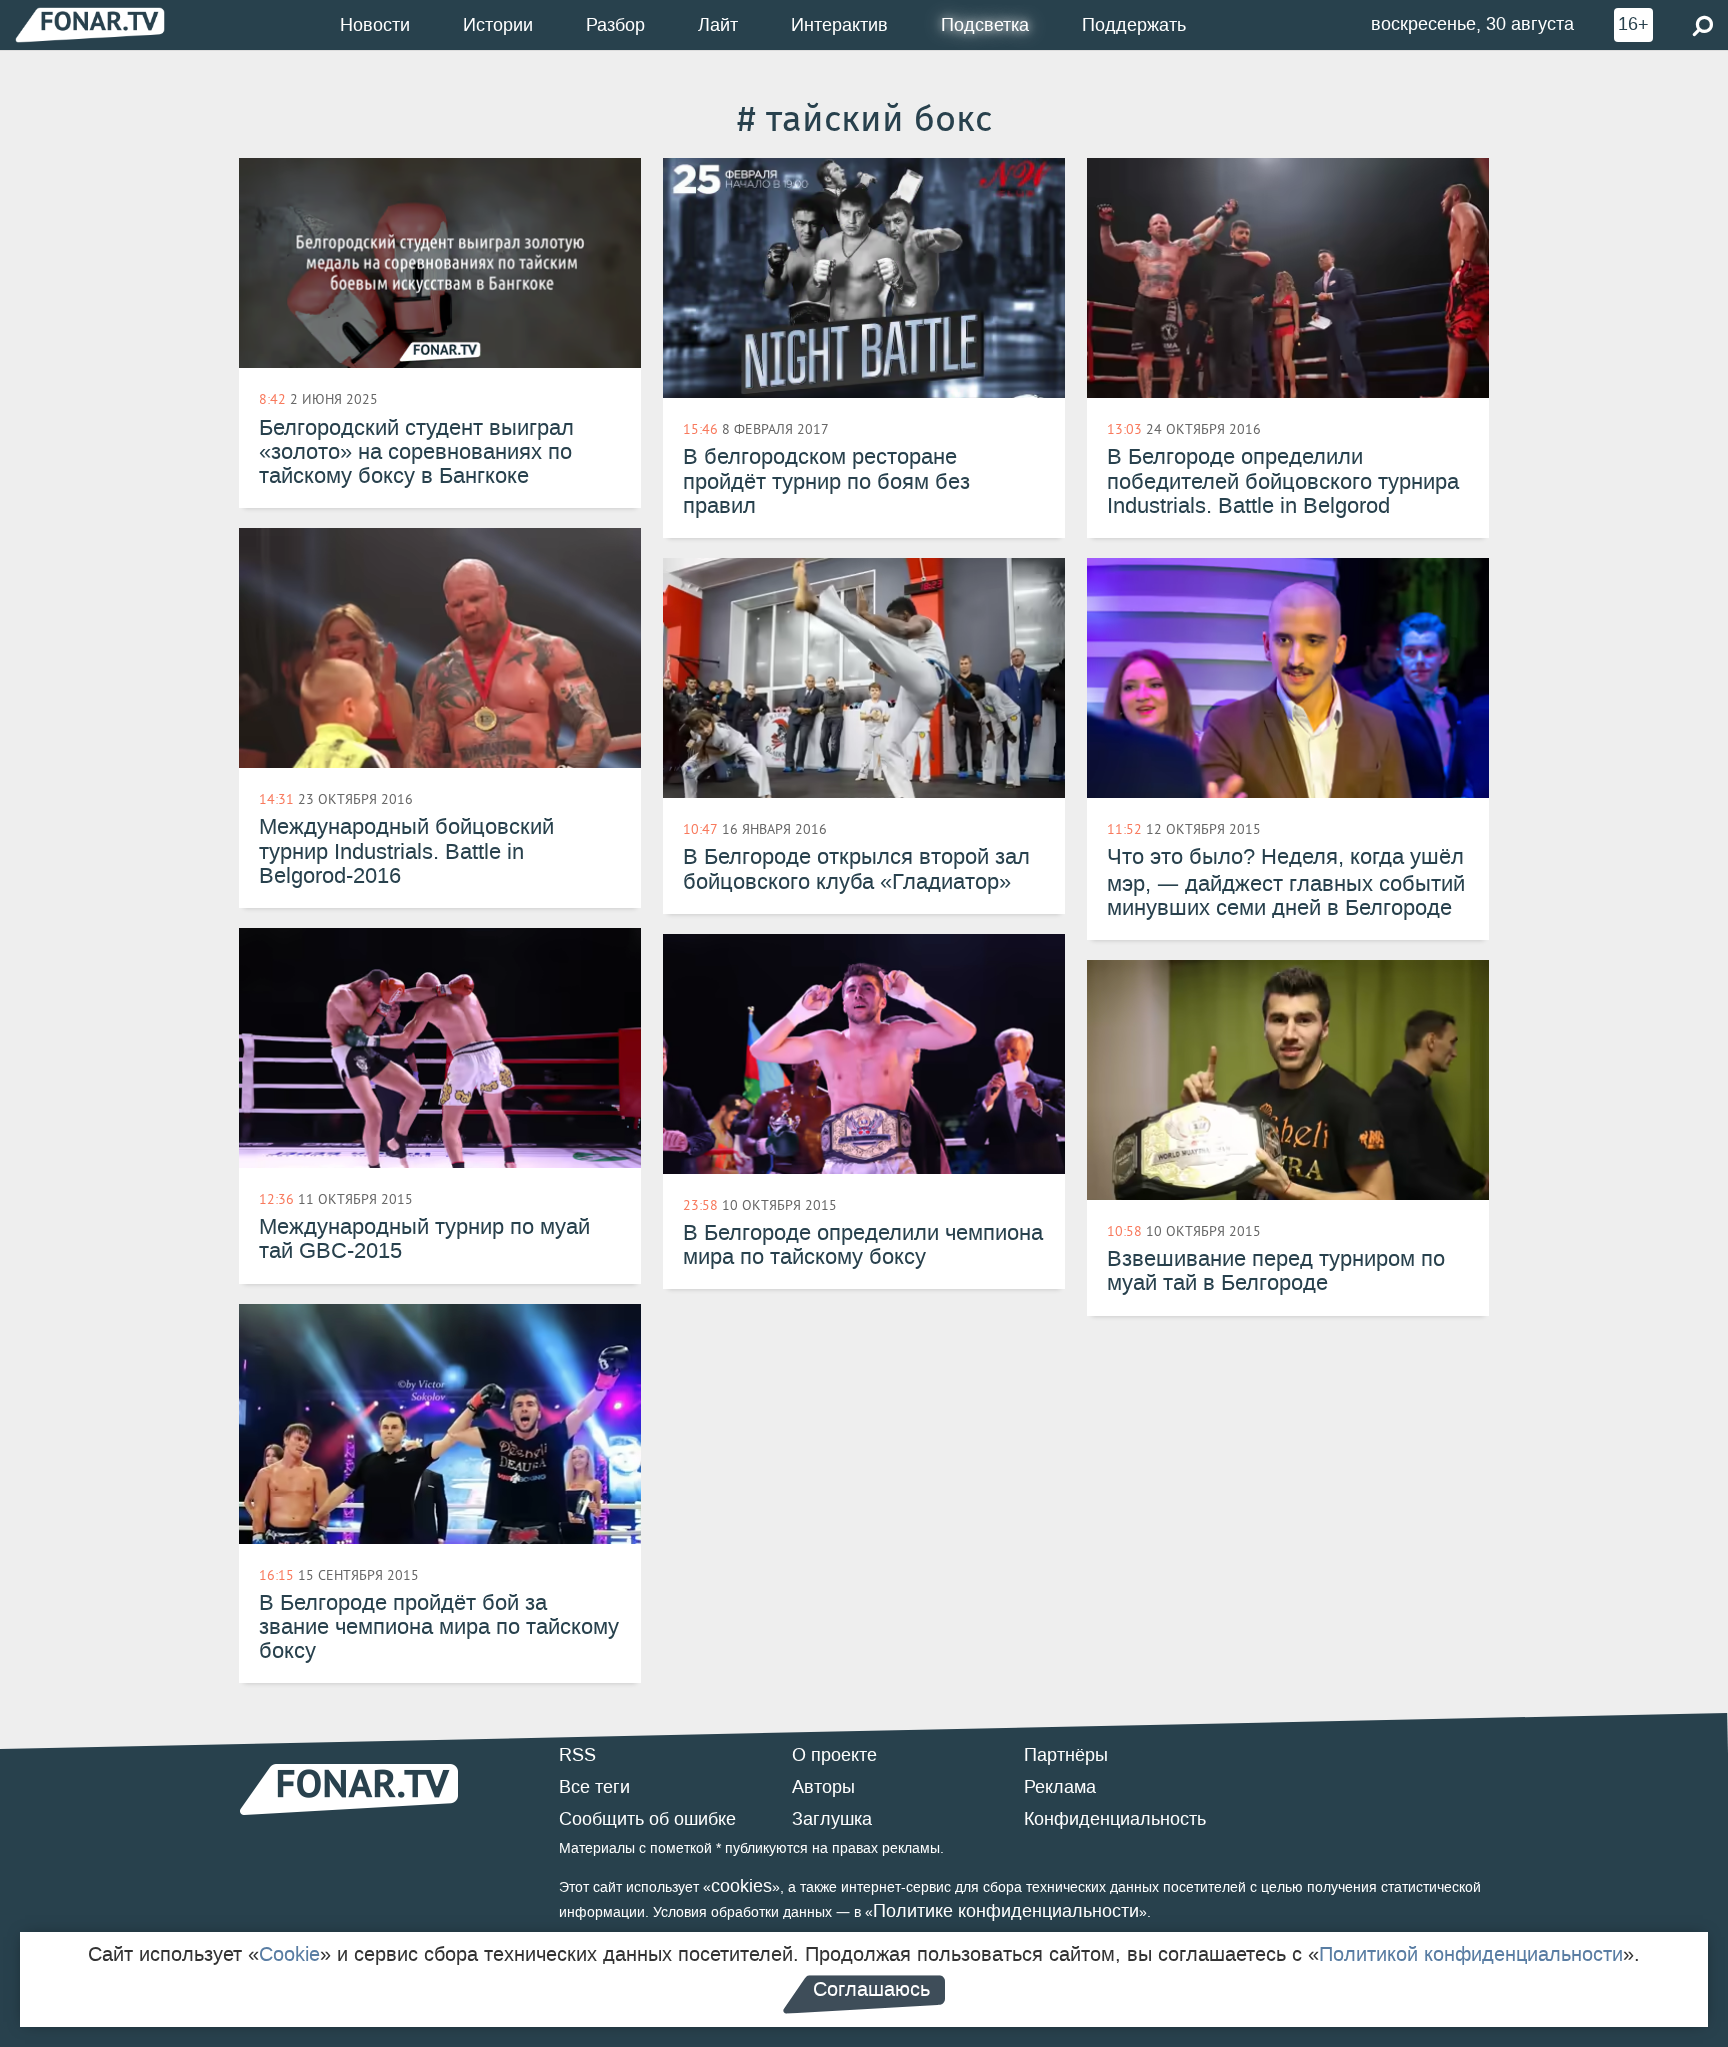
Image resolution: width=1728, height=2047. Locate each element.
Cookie (289, 1954)
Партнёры (1066, 1755)
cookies (741, 1886)
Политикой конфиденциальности (1471, 1954)
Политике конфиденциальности (1006, 1911)
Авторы (823, 1787)
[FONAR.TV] (90, 24)
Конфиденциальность (1115, 1819)
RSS (577, 1755)
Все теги (594, 1787)
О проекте (834, 1755)
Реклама (1060, 1787)
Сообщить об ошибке (647, 1819)
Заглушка (832, 1819)
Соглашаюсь (871, 1989)
